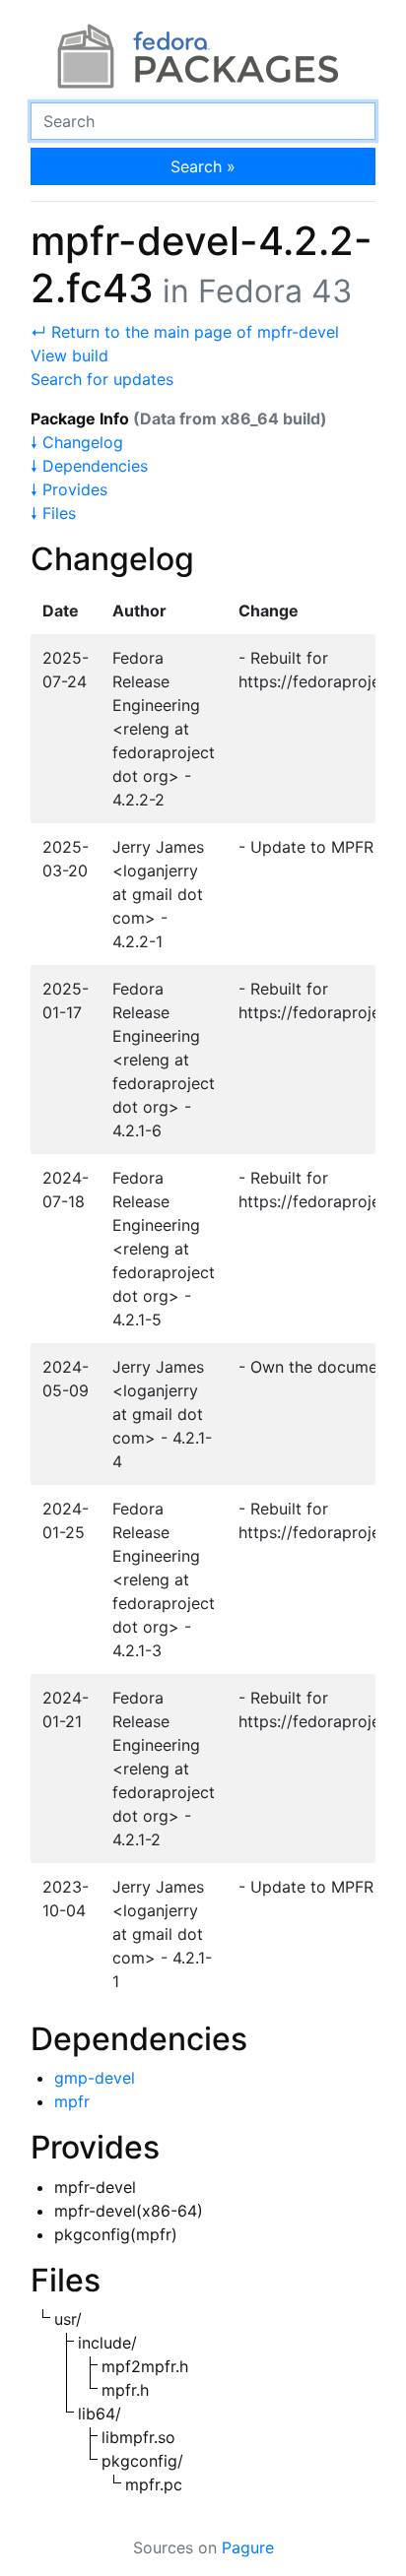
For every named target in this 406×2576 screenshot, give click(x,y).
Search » (203, 166)
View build (69, 355)
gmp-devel (95, 2078)
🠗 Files (53, 513)
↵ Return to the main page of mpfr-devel (185, 332)
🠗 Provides (69, 489)
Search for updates (102, 379)
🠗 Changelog (77, 442)
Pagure (248, 2547)
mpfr (72, 2101)
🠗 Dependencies (89, 466)
